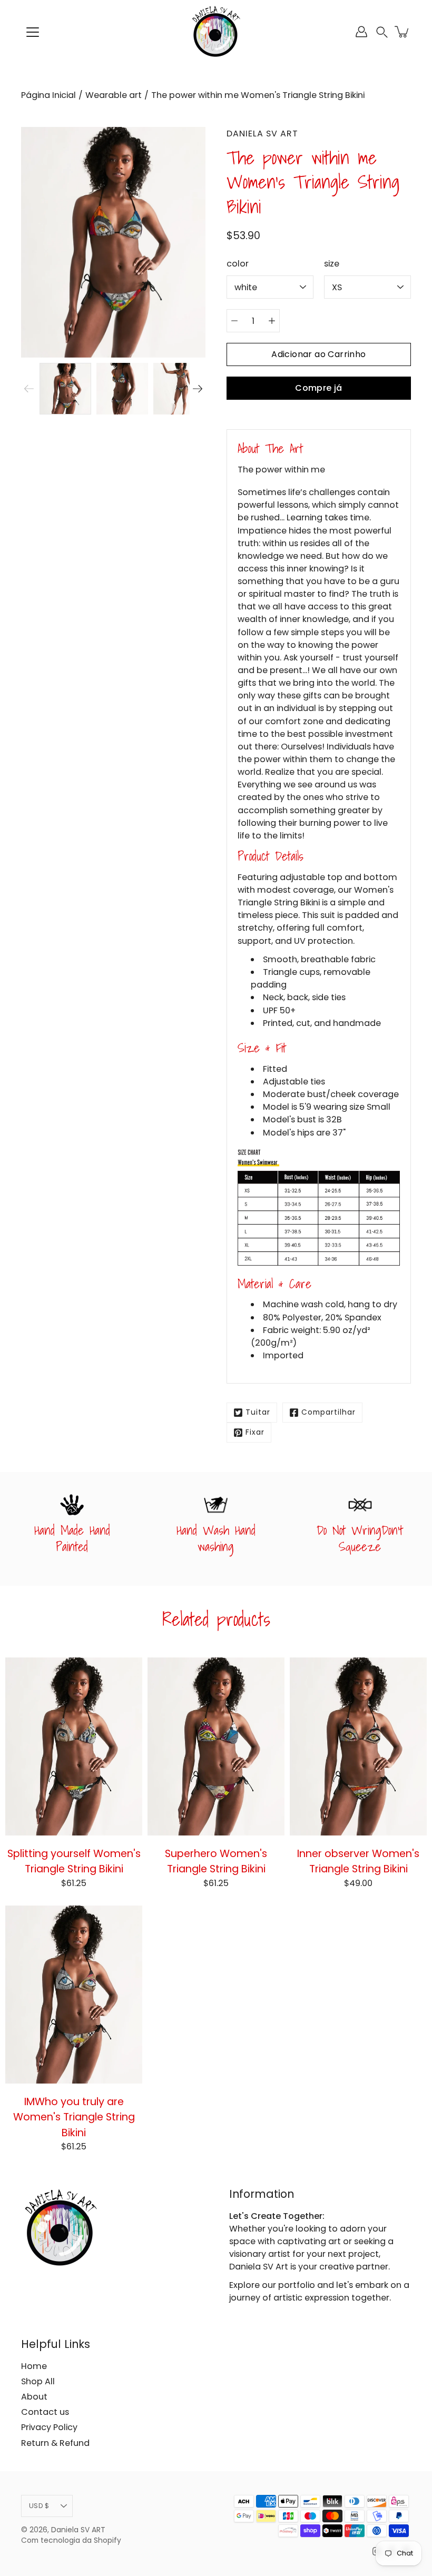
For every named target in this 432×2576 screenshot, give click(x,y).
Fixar (255, 1432)
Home (34, 2366)
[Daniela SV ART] (216, 32)
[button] (382, 32)
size (332, 264)
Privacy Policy (49, 2427)
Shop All (38, 2381)
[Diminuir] (234, 321)
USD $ (39, 2506)
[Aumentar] (272, 321)
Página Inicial (48, 95)
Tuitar (258, 1412)
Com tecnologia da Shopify (71, 2540)
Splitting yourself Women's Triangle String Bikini (74, 1861)
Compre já (319, 388)
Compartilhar (328, 1412)
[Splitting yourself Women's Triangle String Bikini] (74, 1746)
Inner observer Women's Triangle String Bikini (358, 1861)
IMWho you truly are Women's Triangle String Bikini (74, 2117)
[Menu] (33, 32)
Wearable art (114, 95)
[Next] (198, 389)
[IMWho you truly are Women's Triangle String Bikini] (74, 1995)
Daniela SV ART (78, 2530)
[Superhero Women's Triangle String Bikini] (216, 1746)
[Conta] (361, 32)
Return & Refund (55, 2443)
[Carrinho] (402, 32)
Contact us (45, 2412)
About (34, 2397)
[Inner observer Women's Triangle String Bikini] (358, 1746)
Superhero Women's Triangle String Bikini (216, 1861)
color (238, 264)
